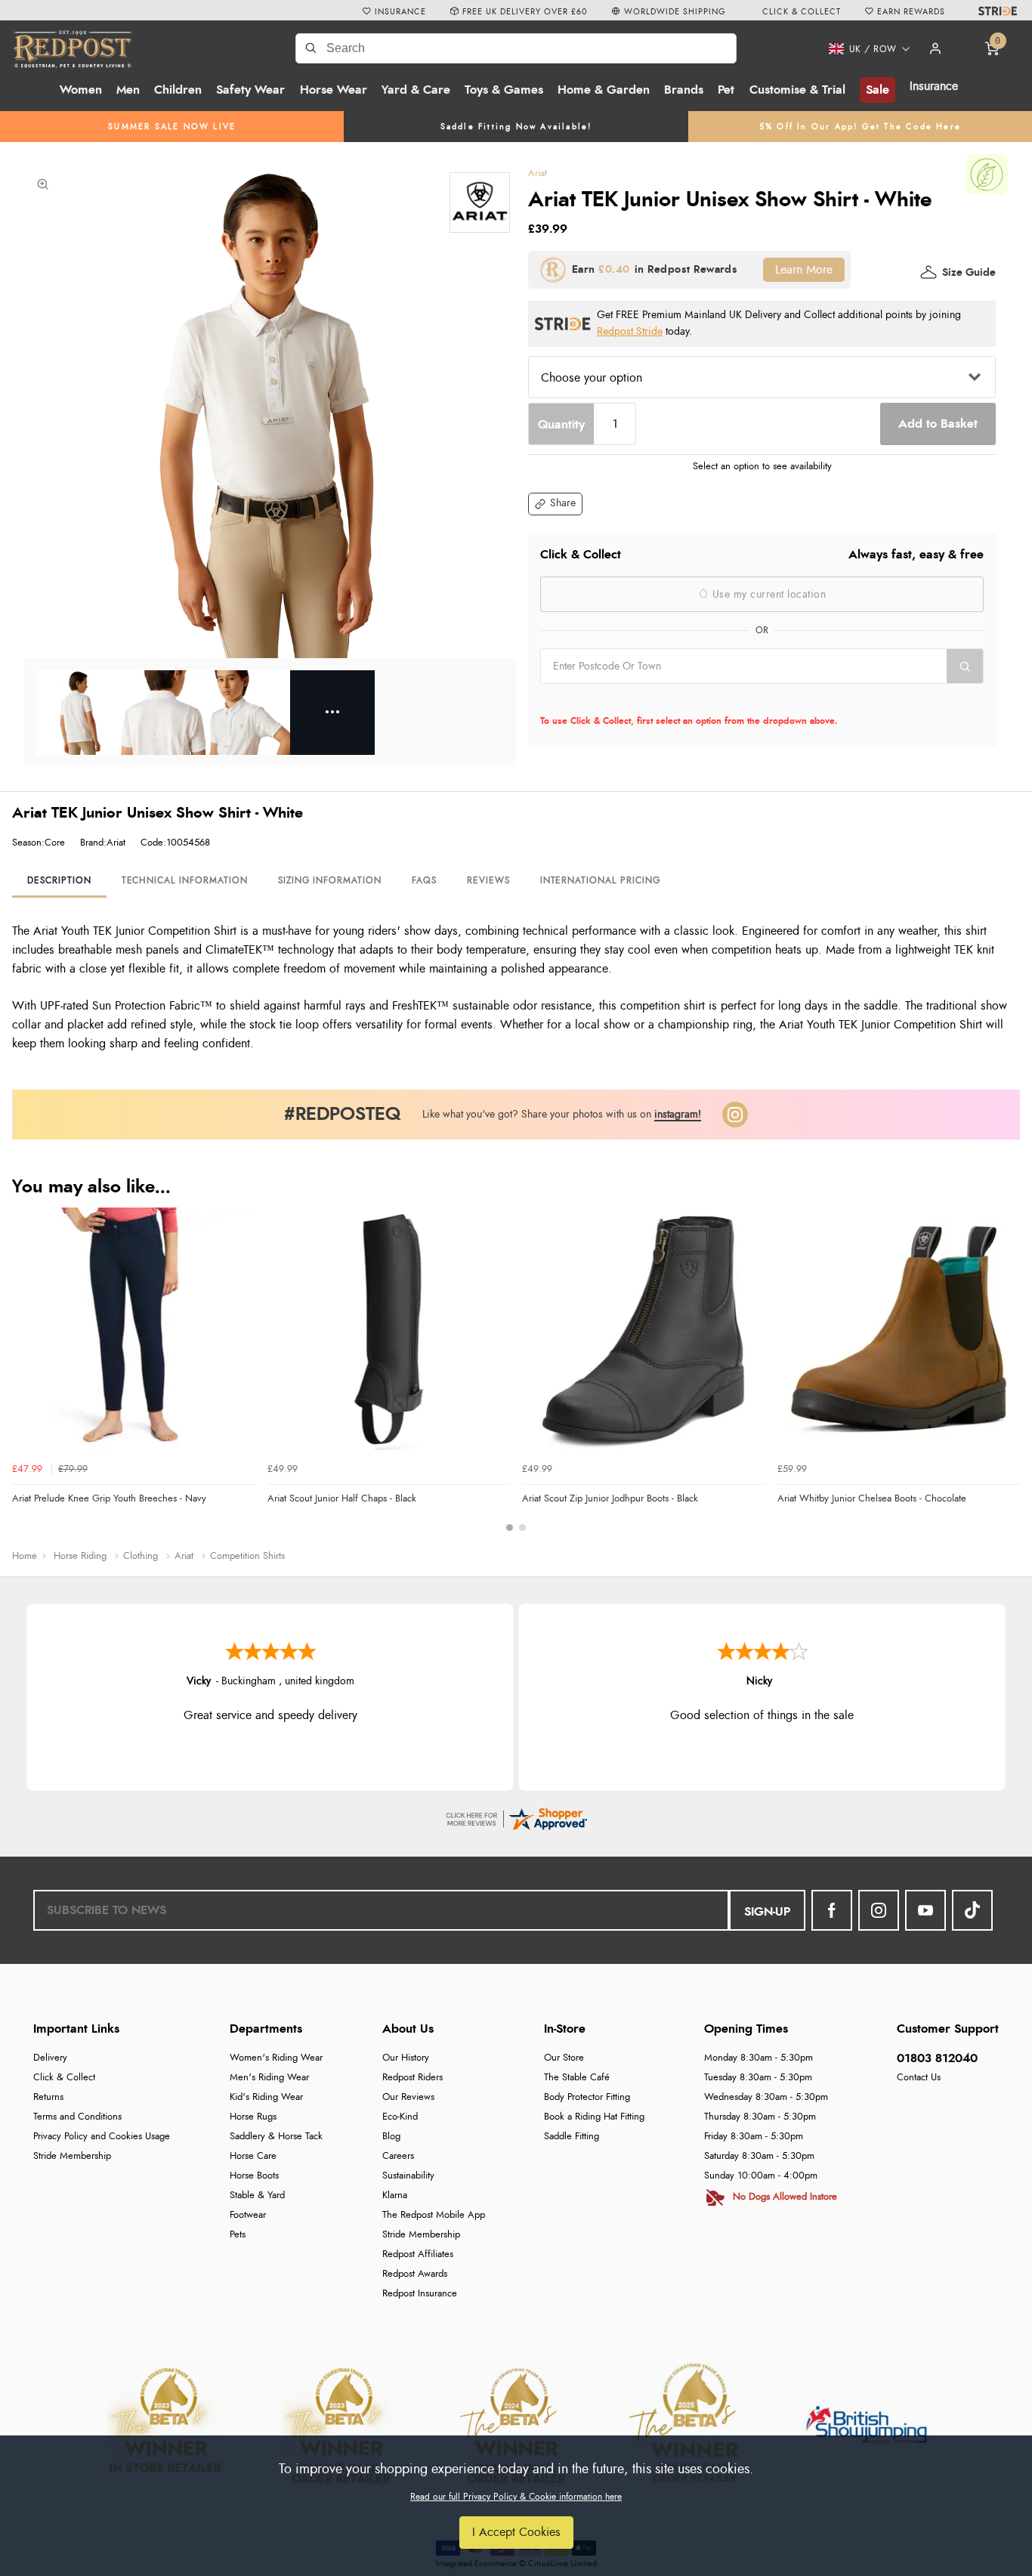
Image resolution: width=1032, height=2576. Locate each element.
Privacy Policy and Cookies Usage (102, 2137)
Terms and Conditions (77, 2117)
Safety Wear (250, 90)
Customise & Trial (797, 90)
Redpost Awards (415, 2274)
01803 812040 (937, 2058)
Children (178, 90)
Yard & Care (416, 90)
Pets (238, 2235)
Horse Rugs (253, 2117)
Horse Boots (254, 2176)
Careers (398, 2156)
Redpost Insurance (420, 2294)
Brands (684, 90)
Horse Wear (334, 90)
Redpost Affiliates (418, 2254)
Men (128, 90)
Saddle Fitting (572, 2137)
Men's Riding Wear (269, 2078)
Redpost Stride (630, 331)
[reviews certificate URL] (516, 1817)
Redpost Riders (412, 2078)
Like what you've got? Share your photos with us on (562, 1114)
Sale (878, 90)
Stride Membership (72, 2156)
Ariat (538, 173)
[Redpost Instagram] (735, 1115)
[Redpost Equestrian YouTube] (925, 1910)
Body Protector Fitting (587, 2097)
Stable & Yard (257, 2196)
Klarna (395, 2196)
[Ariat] (480, 203)
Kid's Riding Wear (266, 2097)
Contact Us (919, 2078)
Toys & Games (504, 90)
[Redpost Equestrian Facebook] (832, 1910)
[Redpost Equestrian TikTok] (972, 1910)
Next (1006, 1378)
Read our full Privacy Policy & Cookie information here (516, 2497)
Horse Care (253, 2156)
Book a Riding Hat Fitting (594, 2117)
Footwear (248, 2215)
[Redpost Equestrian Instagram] (879, 1910)
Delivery (50, 2058)
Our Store (564, 2058)
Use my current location (767, 595)
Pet (726, 90)
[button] (864, 49)
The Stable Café (577, 2078)
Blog (391, 2137)
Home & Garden (604, 90)
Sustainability (408, 2176)
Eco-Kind (400, 2117)
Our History (406, 2058)
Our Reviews (408, 2097)
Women (81, 90)
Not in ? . (637, 700)
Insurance (934, 86)
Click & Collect (64, 2078)
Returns (48, 2097)
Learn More (804, 270)
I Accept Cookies (516, 2532)
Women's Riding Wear (276, 2058)
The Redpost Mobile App (434, 2215)
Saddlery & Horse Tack (276, 2137)
